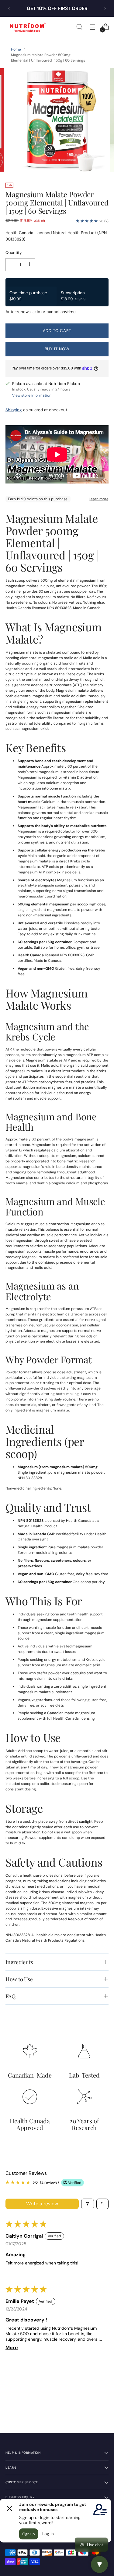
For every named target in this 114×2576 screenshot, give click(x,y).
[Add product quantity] (29, 265)
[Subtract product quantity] (11, 265)
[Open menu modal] (92, 27)
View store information (32, 395)
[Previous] (9, 8)
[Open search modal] (79, 27)
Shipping (14, 410)
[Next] (105, 8)
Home (16, 49)
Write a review (42, 2204)
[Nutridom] (27, 27)
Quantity (14, 253)
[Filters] (88, 2204)
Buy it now (57, 349)
